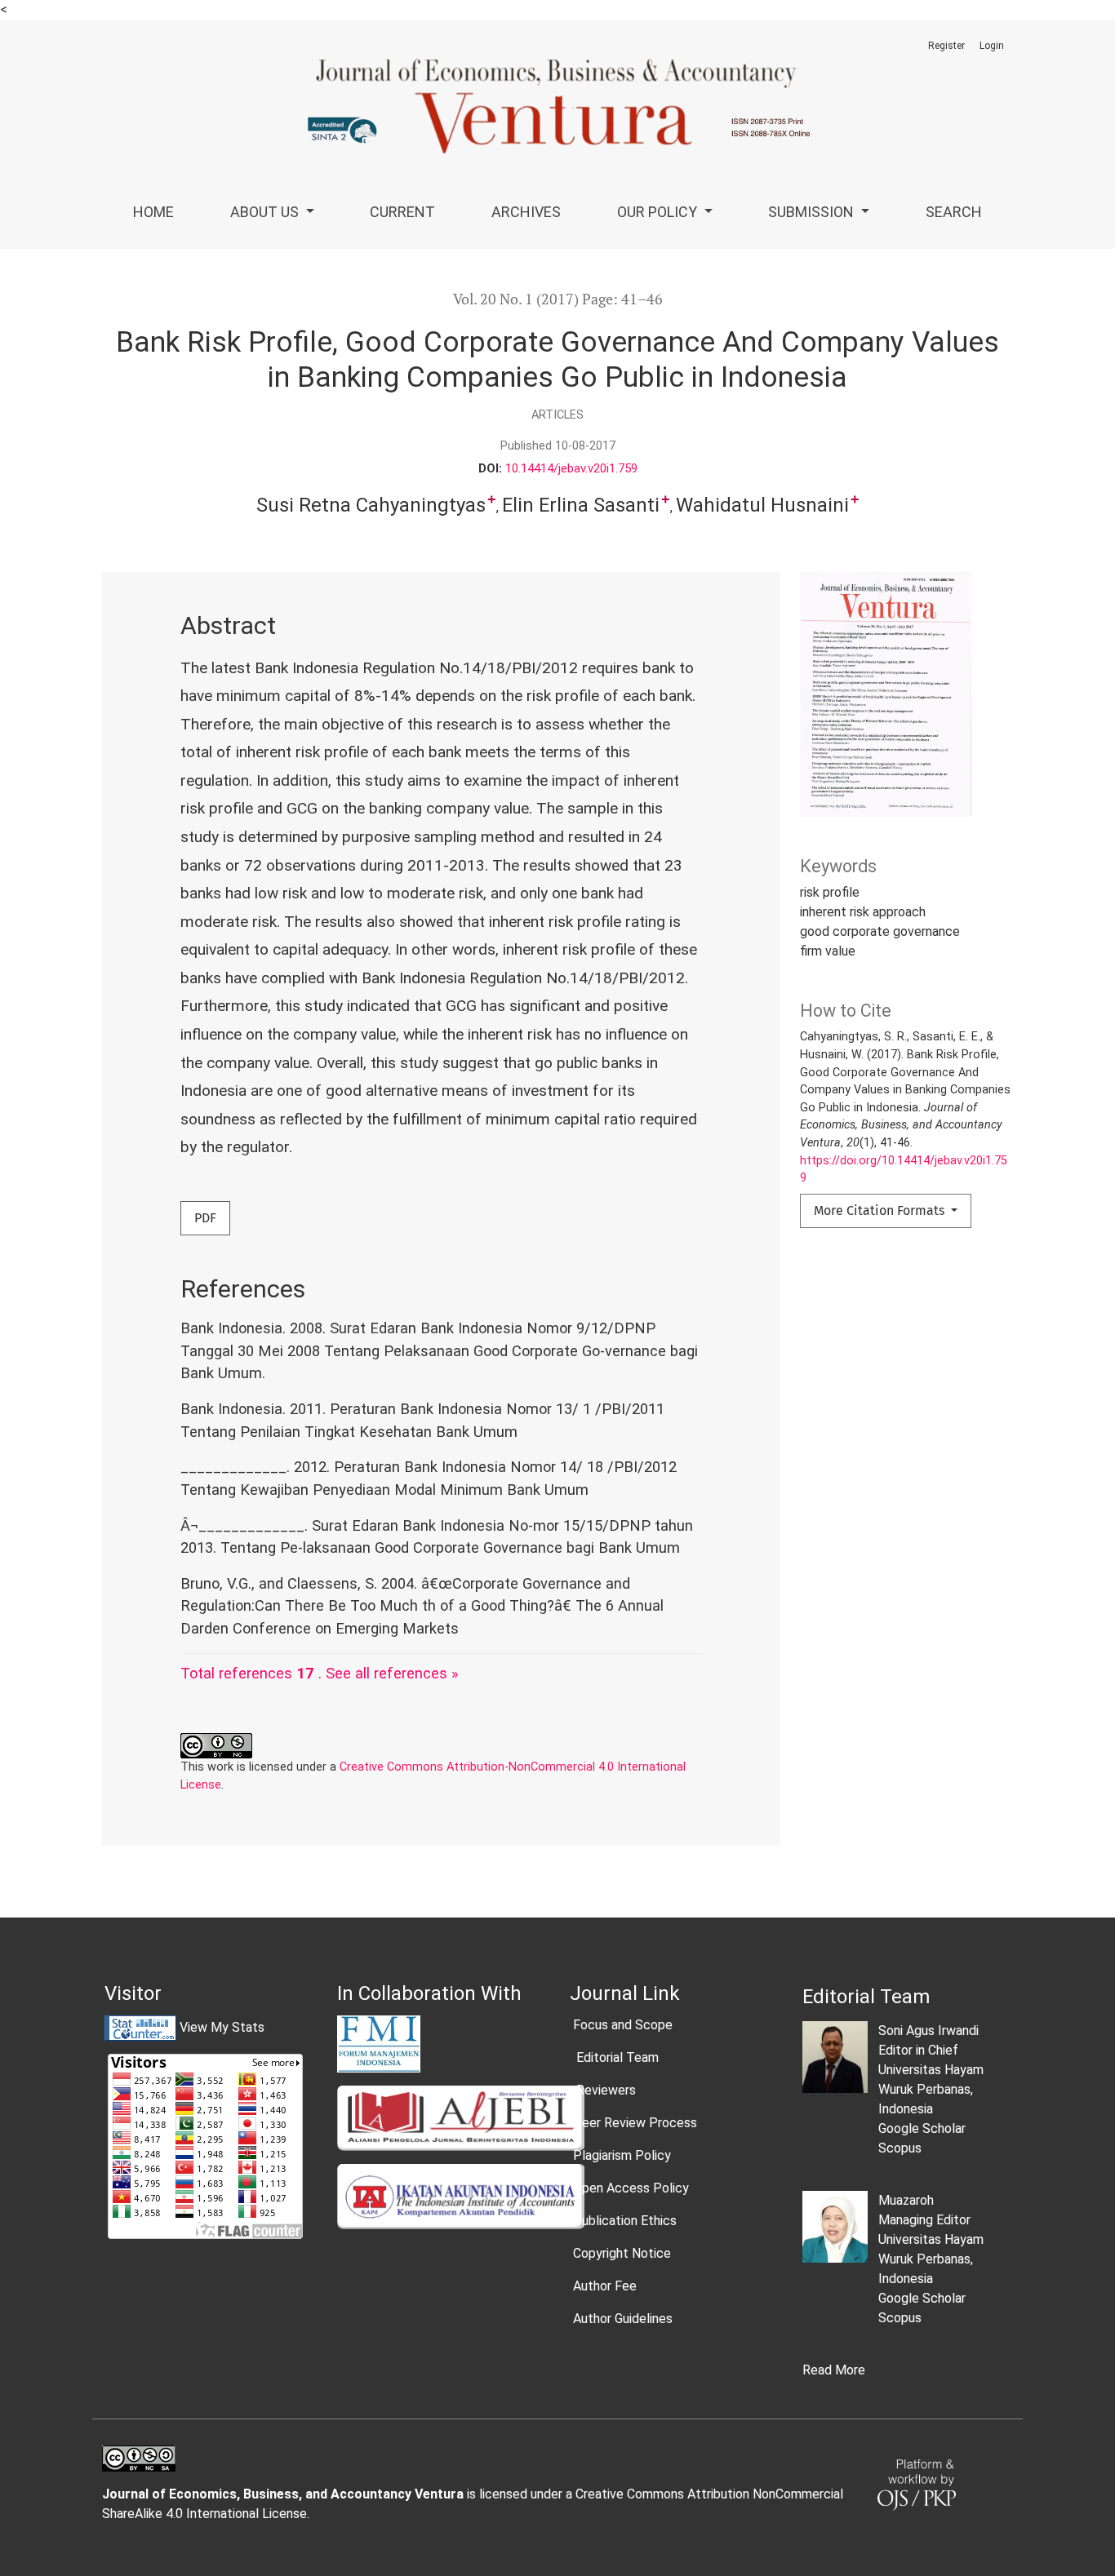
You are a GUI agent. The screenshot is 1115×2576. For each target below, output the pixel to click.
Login (992, 46)
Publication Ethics (625, 2221)
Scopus (900, 2148)
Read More (834, 2370)
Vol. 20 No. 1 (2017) (516, 299)
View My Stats (222, 2027)
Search (954, 212)
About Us (266, 212)
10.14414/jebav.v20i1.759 (571, 468)
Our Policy (659, 212)
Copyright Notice (622, 2253)
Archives (526, 212)
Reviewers (604, 2090)
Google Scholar (922, 2128)
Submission (813, 212)
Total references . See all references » (320, 1673)
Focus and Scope (623, 2025)
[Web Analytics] (140, 2027)
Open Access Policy (631, 2188)
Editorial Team (616, 2057)
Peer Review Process (635, 2123)
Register (946, 46)
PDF (205, 1218)
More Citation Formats (881, 1210)
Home (153, 212)
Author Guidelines (623, 2319)
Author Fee (605, 2286)
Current (402, 212)
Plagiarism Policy (622, 2155)
